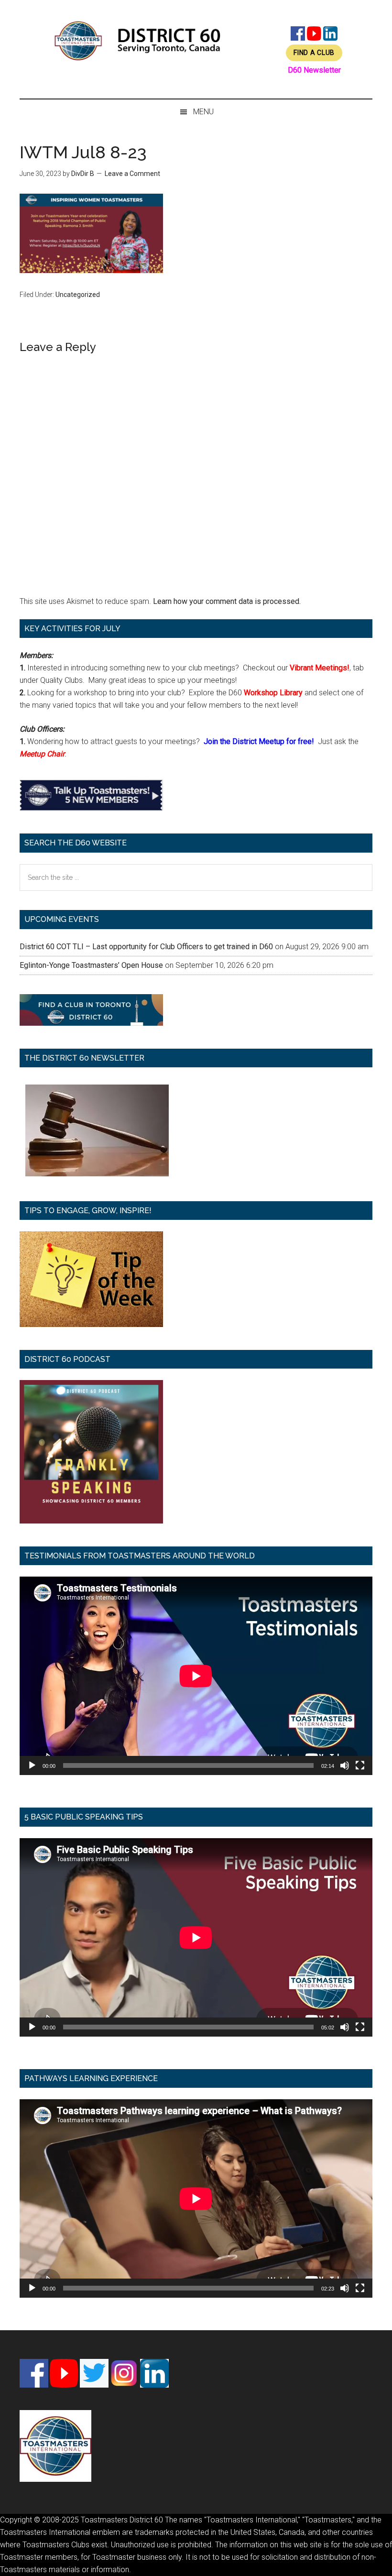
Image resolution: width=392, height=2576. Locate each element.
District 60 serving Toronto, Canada (138, 41)
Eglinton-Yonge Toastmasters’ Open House (91, 965)
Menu (203, 112)
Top (369, 2553)
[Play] (32, 1765)
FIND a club (314, 53)
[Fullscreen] (360, 1765)
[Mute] (345, 1765)
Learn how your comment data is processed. (227, 601)
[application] (196, 1676)
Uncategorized (78, 295)
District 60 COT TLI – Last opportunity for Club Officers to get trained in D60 (146, 947)
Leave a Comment (132, 174)
